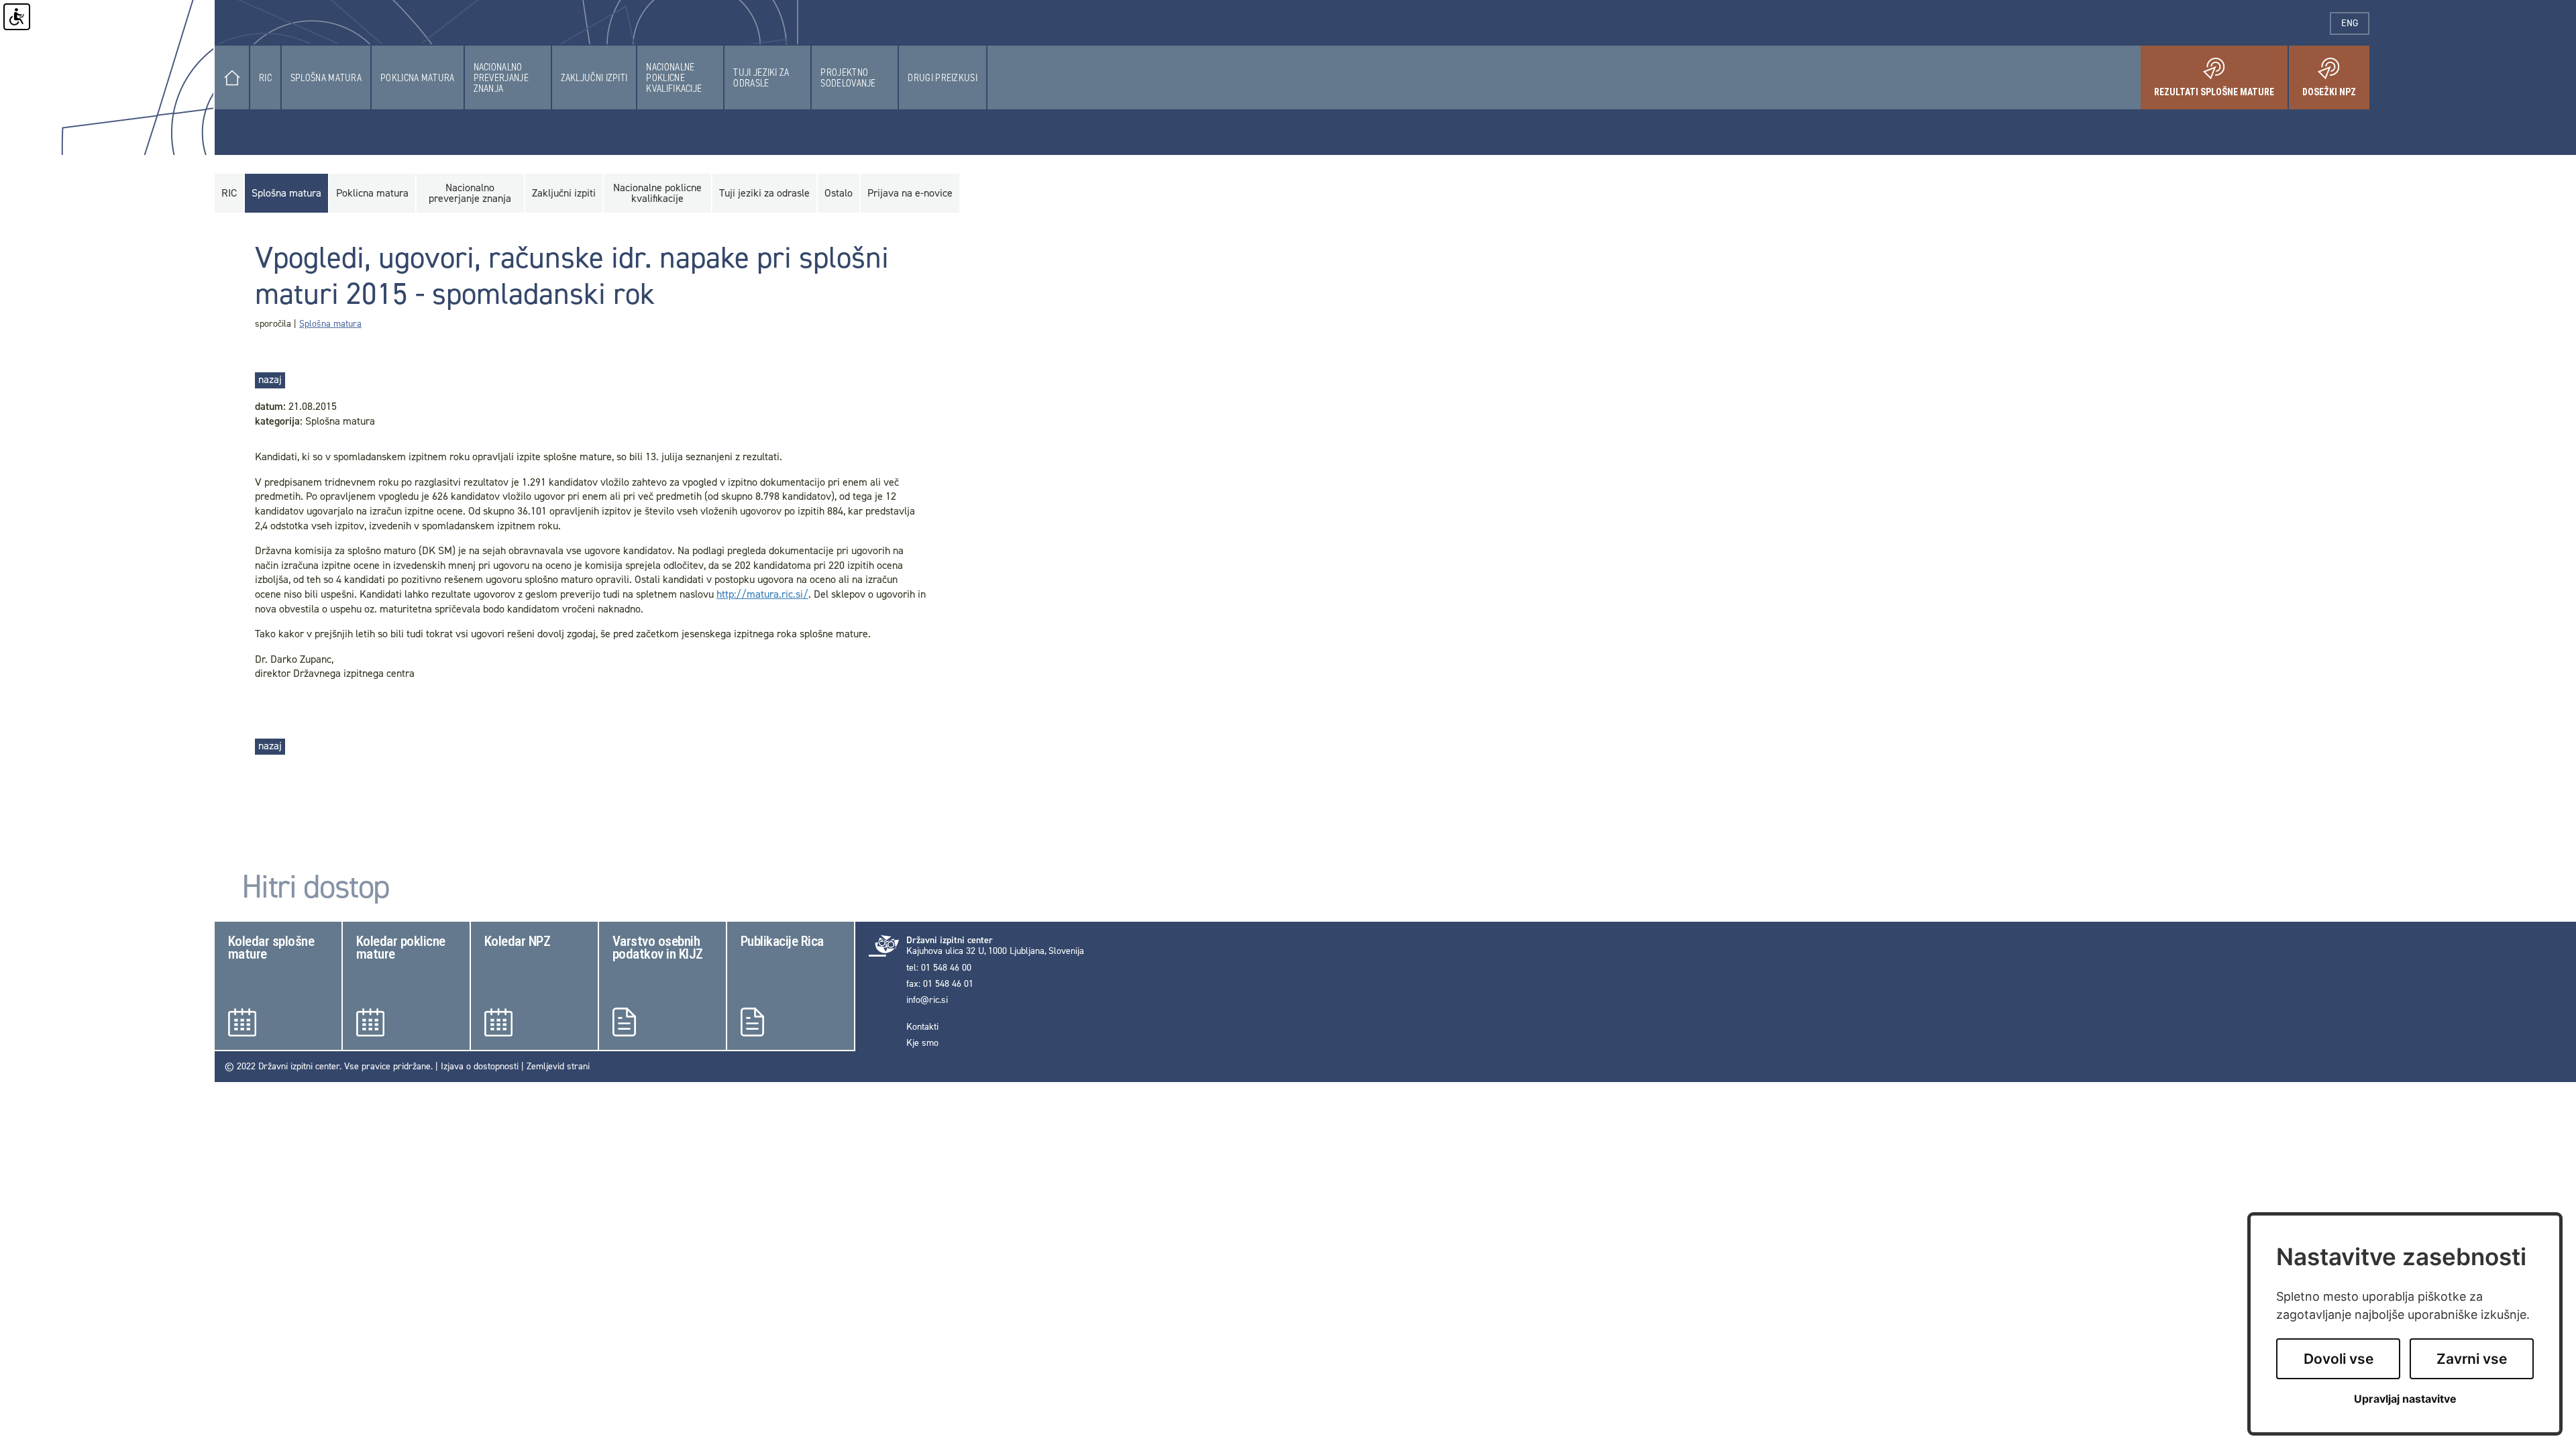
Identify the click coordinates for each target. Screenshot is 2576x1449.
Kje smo (922, 1043)
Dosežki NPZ (2336, 87)
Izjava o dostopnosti (480, 1066)
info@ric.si (927, 1000)
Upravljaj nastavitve (2405, 1399)
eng (2355, 23)
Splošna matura (330, 324)
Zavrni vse (2472, 1359)
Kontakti (922, 1027)
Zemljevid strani (558, 1066)
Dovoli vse (2339, 1359)
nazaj (270, 379)
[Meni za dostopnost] (17, 17)
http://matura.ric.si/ (762, 594)
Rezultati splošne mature (2221, 87)
